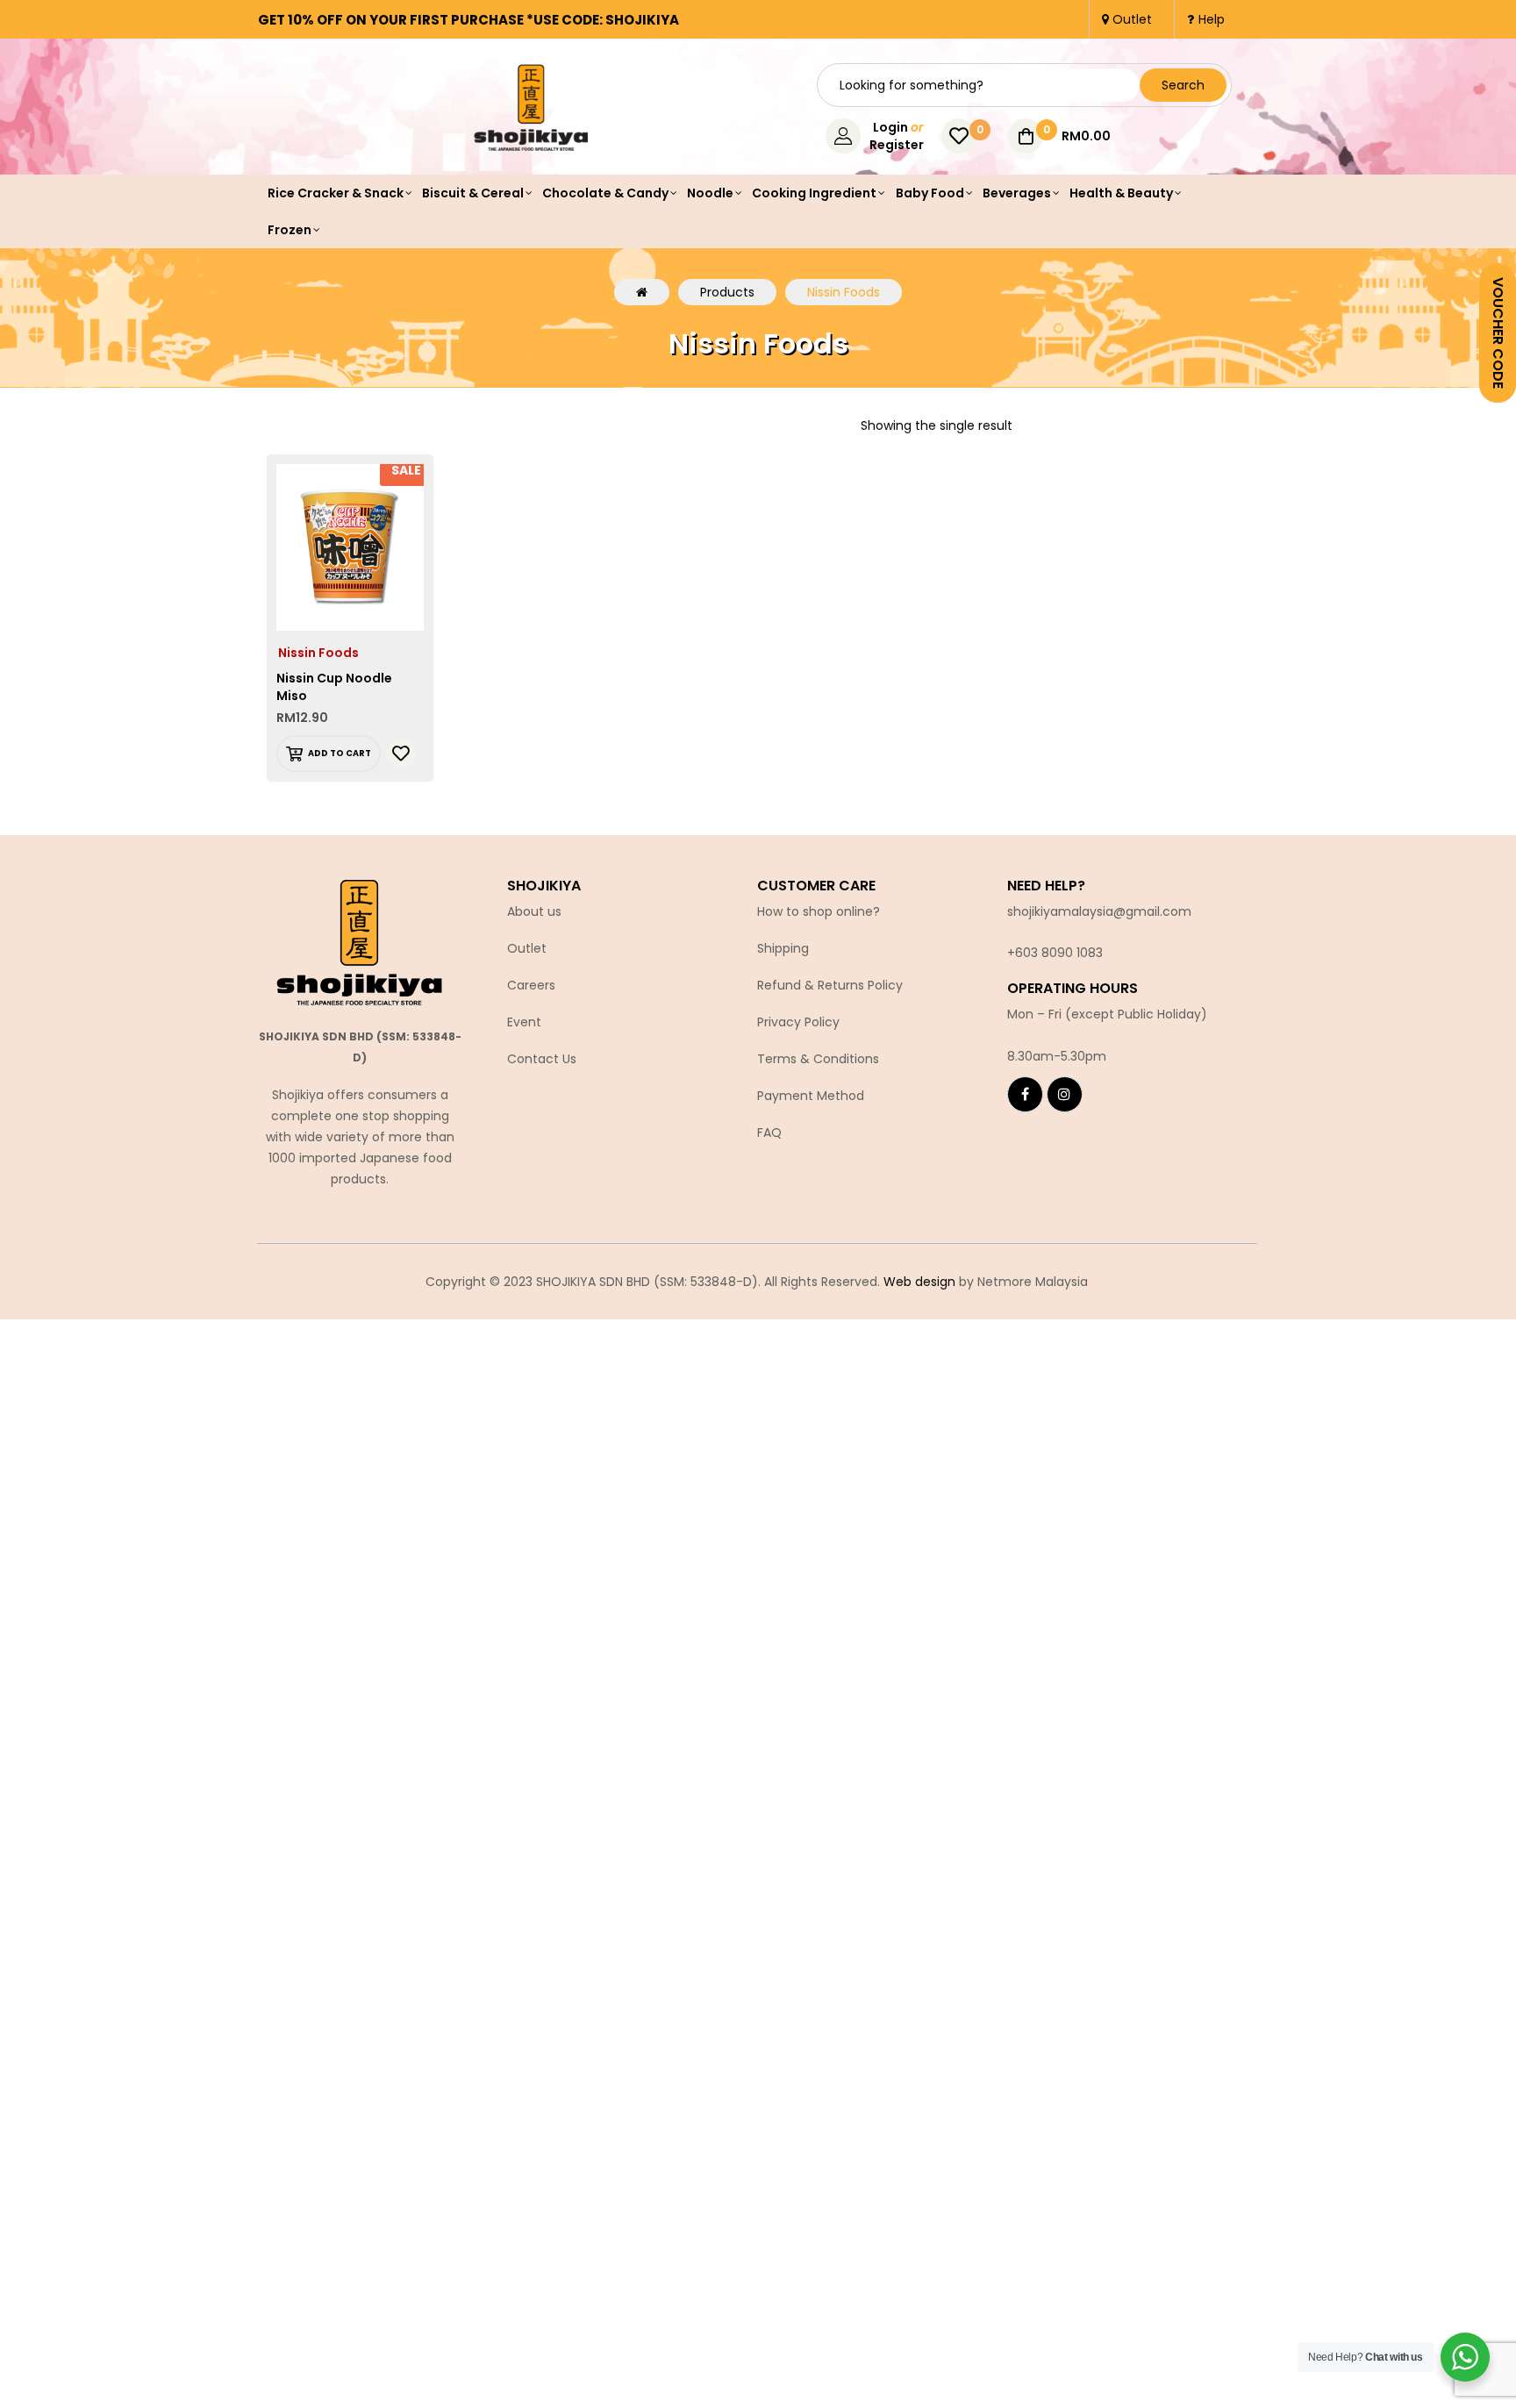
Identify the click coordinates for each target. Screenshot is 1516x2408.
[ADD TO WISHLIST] (401, 753)
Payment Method (811, 1096)
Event (524, 1022)
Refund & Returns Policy (830, 985)
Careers (531, 985)
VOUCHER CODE (1498, 333)
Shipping (783, 948)
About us (534, 911)
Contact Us (542, 1059)
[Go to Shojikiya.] (642, 292)
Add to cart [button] (340, 753)
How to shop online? (819, 911)
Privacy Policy (798, 1022)
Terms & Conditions (818, 1059)
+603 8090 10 (1048, 953)
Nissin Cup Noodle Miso (334, 687)
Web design (919, 1282)
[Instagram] (1065, 1094)
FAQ (769, 1133)
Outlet (527, 948)
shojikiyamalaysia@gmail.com (1099, 911)
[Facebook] (1025, 1094)
